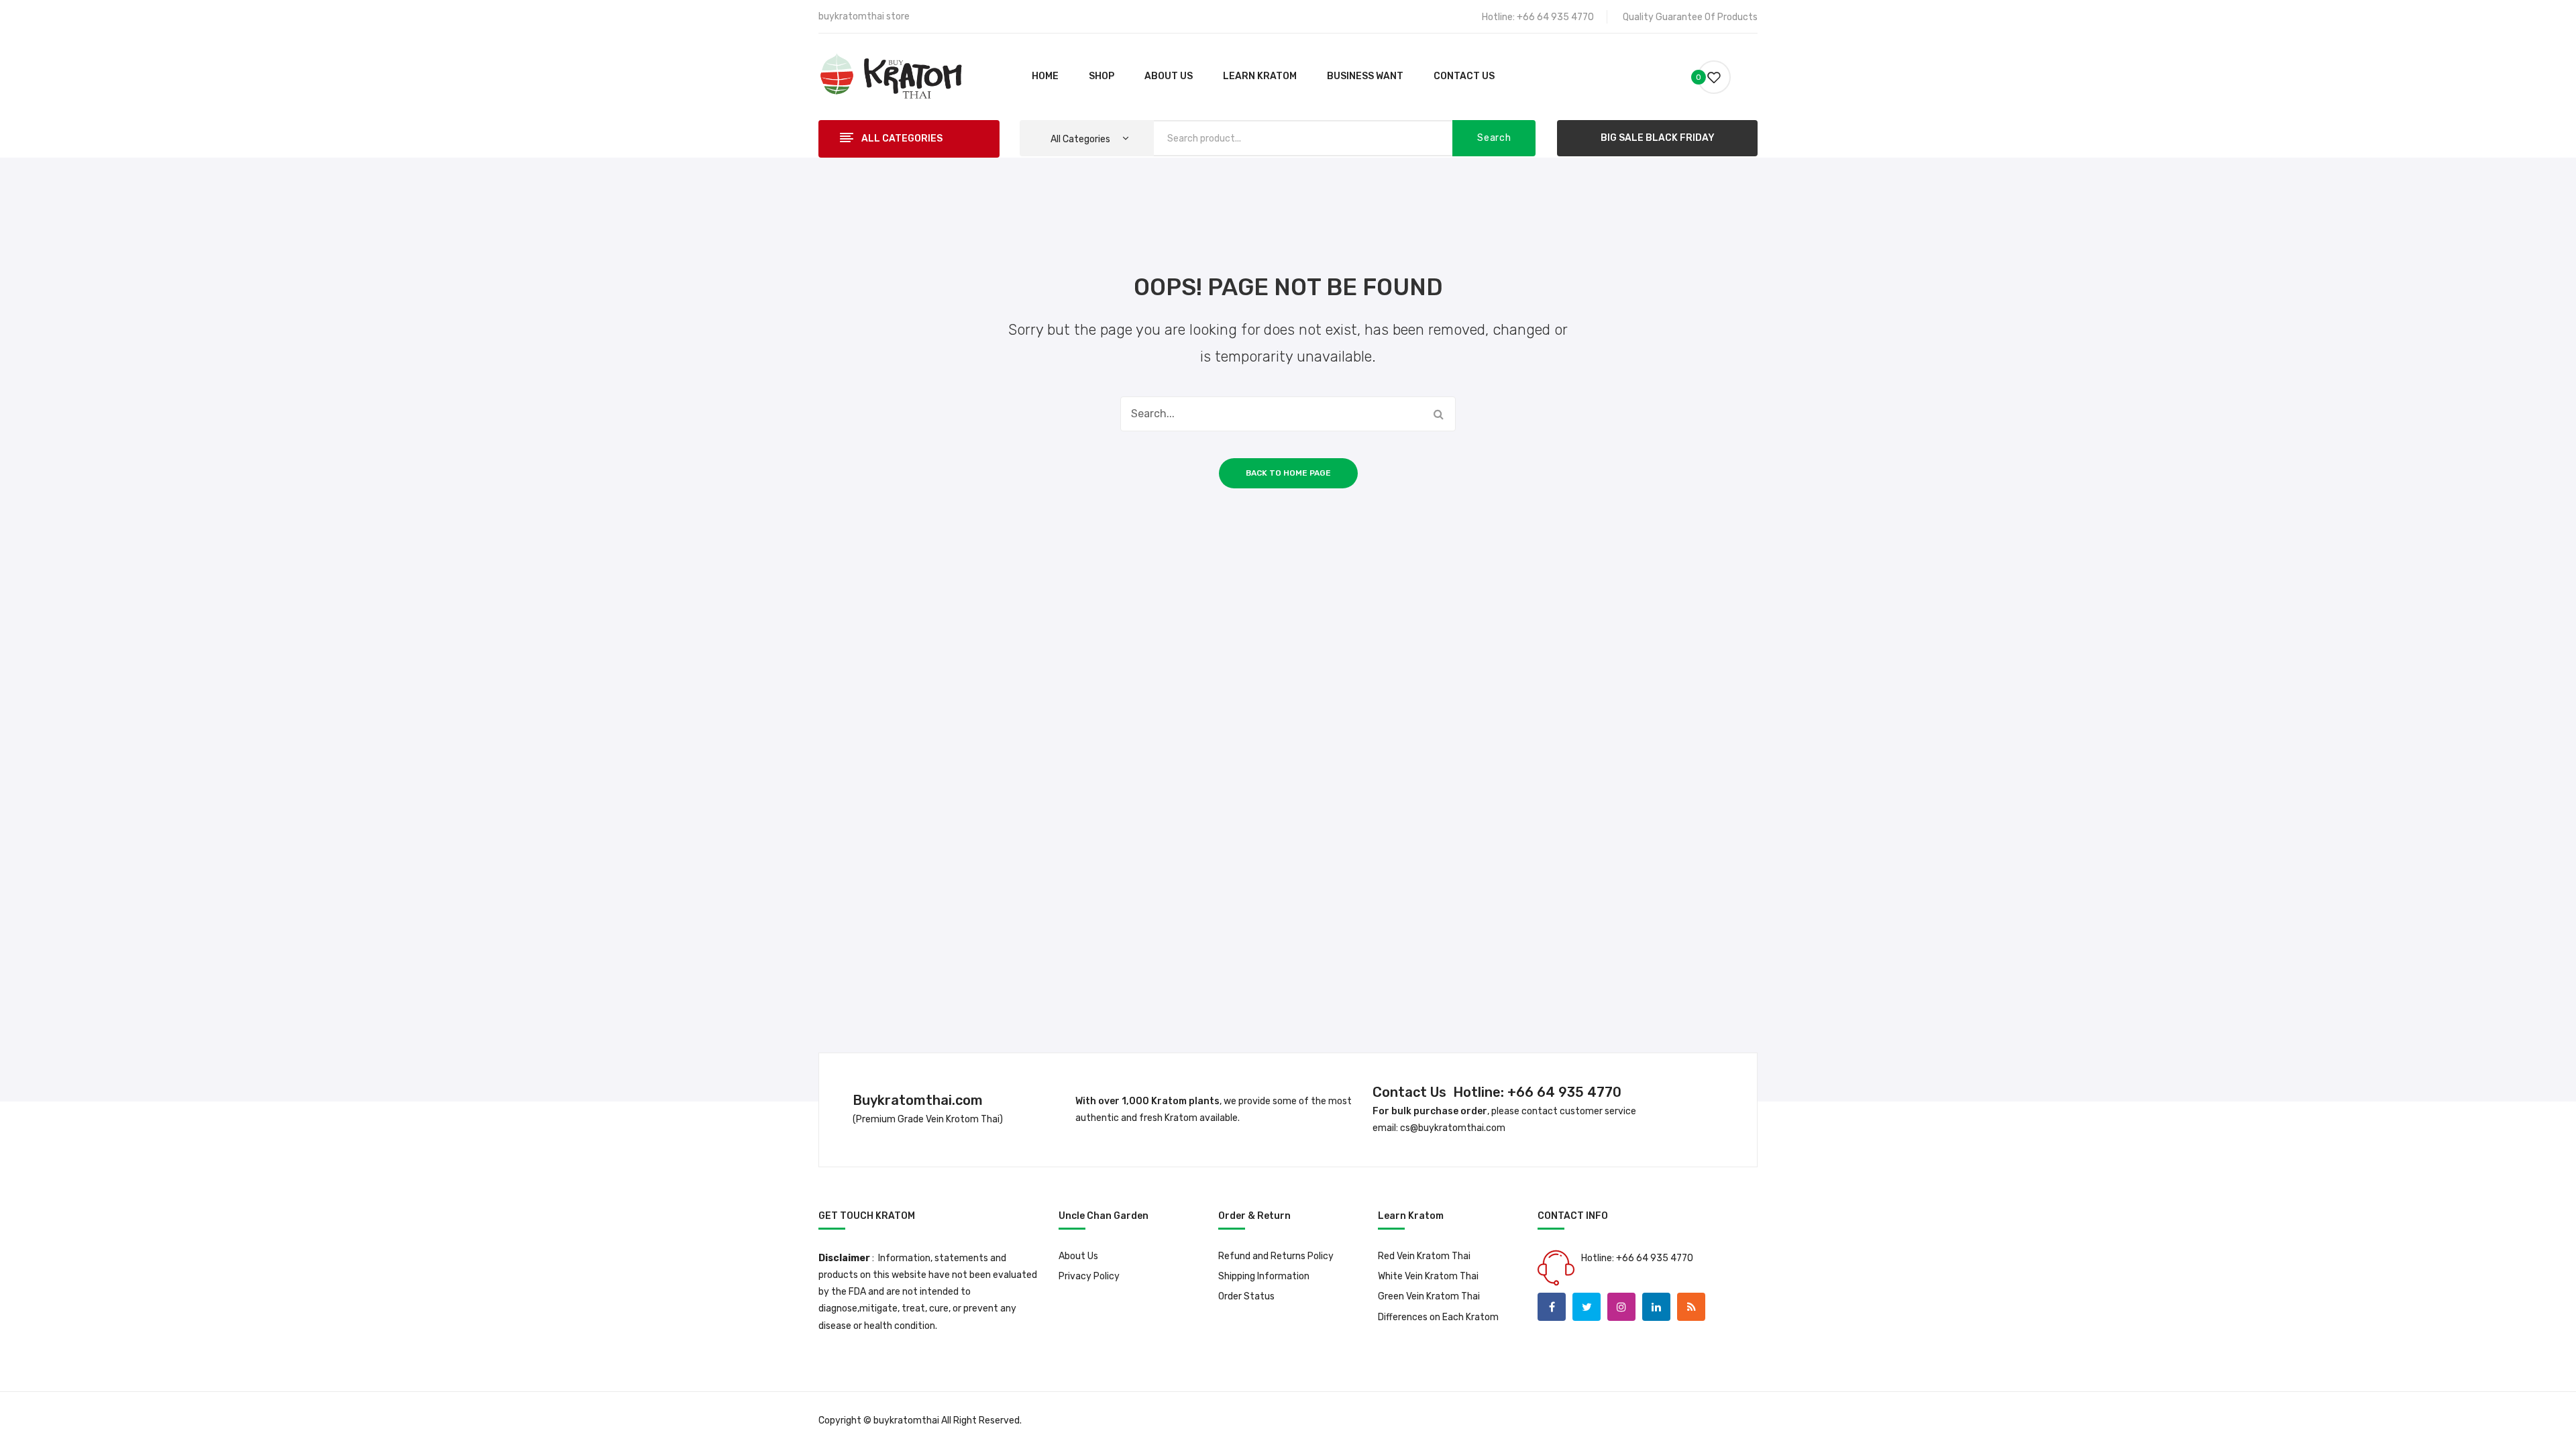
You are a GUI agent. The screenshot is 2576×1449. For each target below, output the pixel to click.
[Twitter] (1587, 1307)
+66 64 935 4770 (1555, 17)
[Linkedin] (1656, 1307)
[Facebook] (1552, 1307)
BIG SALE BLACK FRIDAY (1658, 138)
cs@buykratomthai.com (1453, 1128)
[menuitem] (1045, 77)
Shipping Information (1264, 1276)
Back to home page (1288, 473)
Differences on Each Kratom (1438, 1317)
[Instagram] (1621, 1307)
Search (1494, 138)
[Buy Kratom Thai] (891, 76)
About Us (1078, 1256)
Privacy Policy (1089, 1276)
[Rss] (1691, 1307)
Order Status (1246, 1296)
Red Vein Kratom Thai (1424, 1256)
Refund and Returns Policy (1276, 1256)
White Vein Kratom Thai (1428, 1276)
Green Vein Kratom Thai (1429, 1296)
